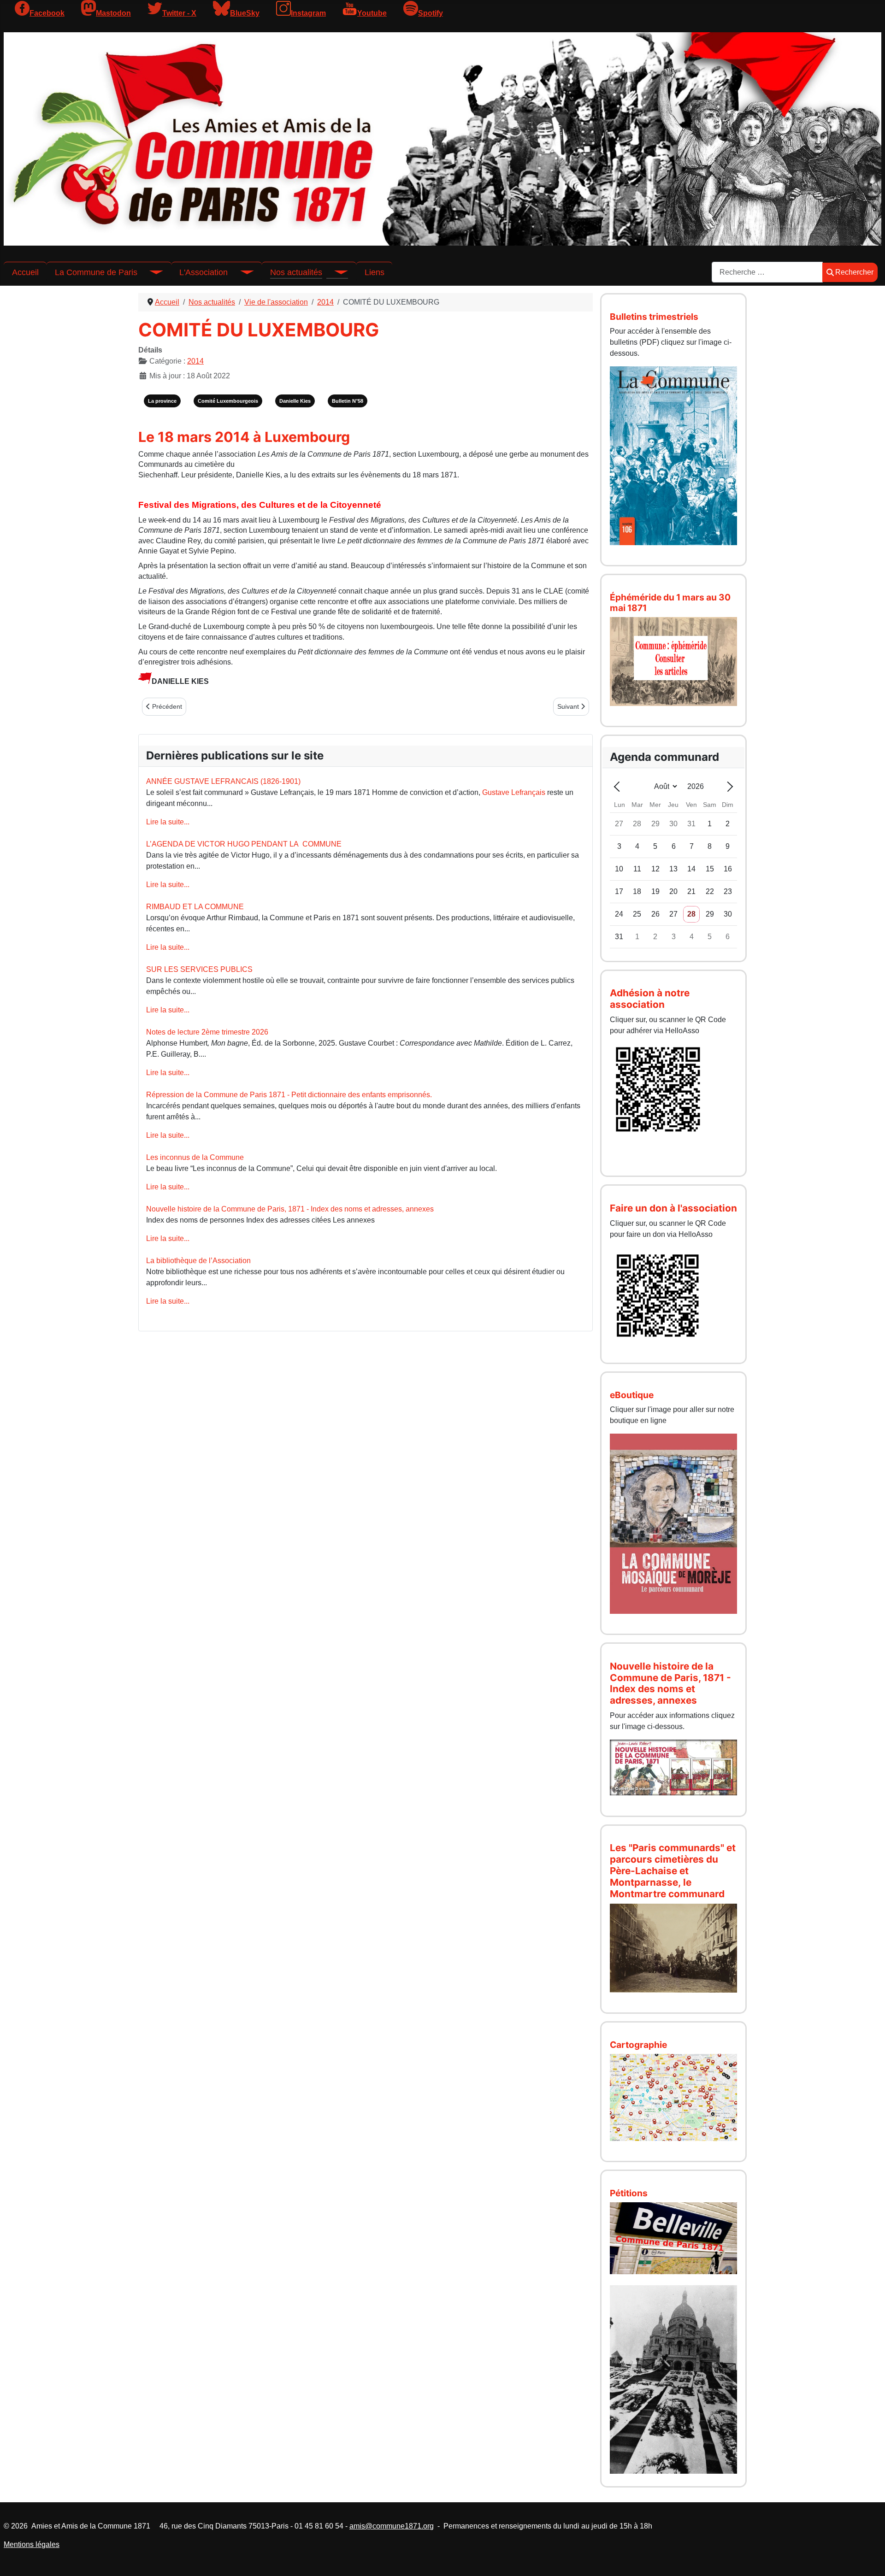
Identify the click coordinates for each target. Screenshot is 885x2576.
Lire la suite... (168, 822)
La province (162, 401)
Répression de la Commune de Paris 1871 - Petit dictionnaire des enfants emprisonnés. (289, 1095)
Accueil (25, 272)
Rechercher (854, 272)
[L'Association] (241, 272)
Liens (375, 272)
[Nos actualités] (335, 272)
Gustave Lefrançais (514, 792)
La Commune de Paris (96, 272)
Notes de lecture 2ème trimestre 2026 (207, 1032)
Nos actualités (296, 272)
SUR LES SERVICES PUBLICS (199, 969)
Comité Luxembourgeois (228, 401)
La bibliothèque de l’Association (198, 1261)
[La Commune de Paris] (150, 272)
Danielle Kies (295, 401)
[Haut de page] (869, 2559)
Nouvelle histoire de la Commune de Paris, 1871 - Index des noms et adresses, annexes (290, 1209)
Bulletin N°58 (348, 401)
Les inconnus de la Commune (195, 1157)
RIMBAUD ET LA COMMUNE (195, 907)
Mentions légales (32, 2544)
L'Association (204, 272)
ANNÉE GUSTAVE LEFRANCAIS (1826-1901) (223, 781)
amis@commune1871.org (392, 2526)
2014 (195, 361)
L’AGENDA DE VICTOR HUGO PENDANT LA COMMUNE (244, 844)
